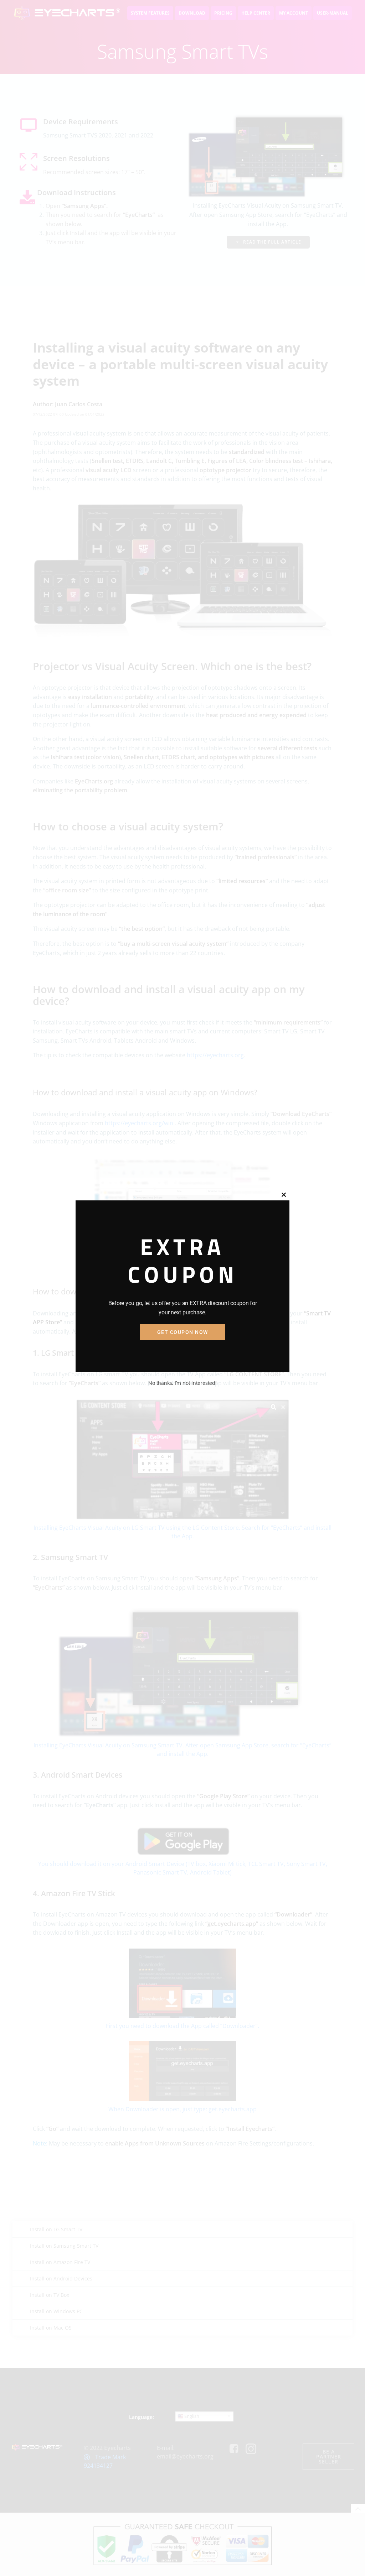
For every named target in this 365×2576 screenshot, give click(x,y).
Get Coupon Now (183, 1332)
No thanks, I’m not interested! (182, 1383)
